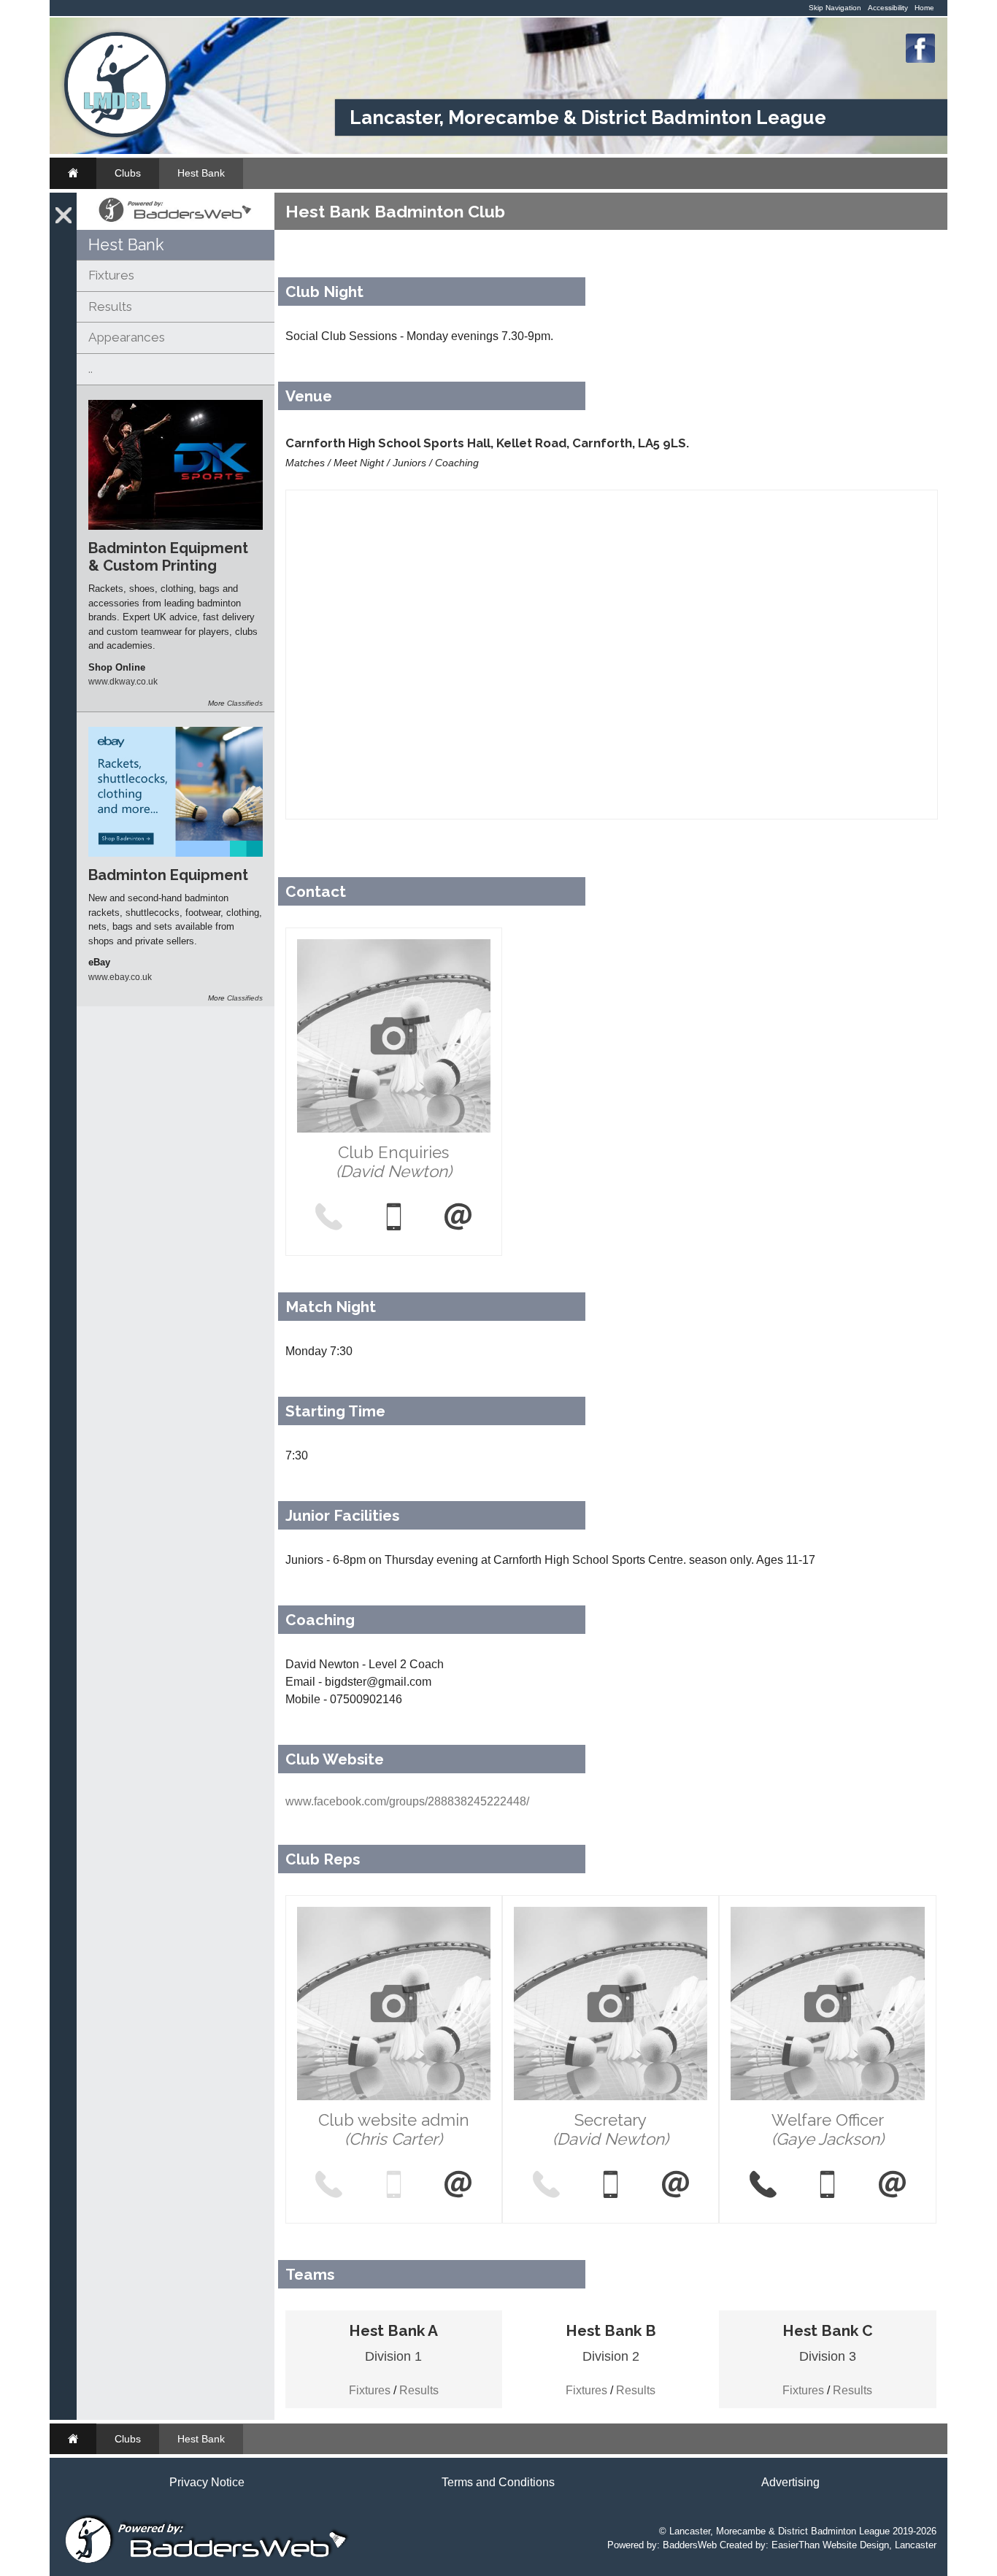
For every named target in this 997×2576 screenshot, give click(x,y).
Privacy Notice (207, 2482)
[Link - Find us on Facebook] (920, 59)
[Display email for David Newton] (458, 1218)
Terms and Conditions (498, 2482)
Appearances (127, 337)
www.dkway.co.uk (123, 681)
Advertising (790, 2482)
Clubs (128, 173)
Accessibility (888, 8)
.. (91, 369)
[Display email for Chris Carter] (458, 2186)
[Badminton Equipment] (175, 853)
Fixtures (111, 275)
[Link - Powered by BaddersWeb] (175, 222)
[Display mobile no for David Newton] (393, 1218)
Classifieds (245, 703)
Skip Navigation (835, 8)
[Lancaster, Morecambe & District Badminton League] (117, 134)
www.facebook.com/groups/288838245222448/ (407, 1801)
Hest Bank (201, 173)
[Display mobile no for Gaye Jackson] (828, 2186)
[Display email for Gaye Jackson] (892, 2186)
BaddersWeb (690, 2545)
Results (110, 306)
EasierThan (796, 2545)
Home (924, 8)
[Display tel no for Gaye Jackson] (763, 2186)
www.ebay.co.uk (120, 977)
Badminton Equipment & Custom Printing (168, 557)
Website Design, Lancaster (879, 2545)
